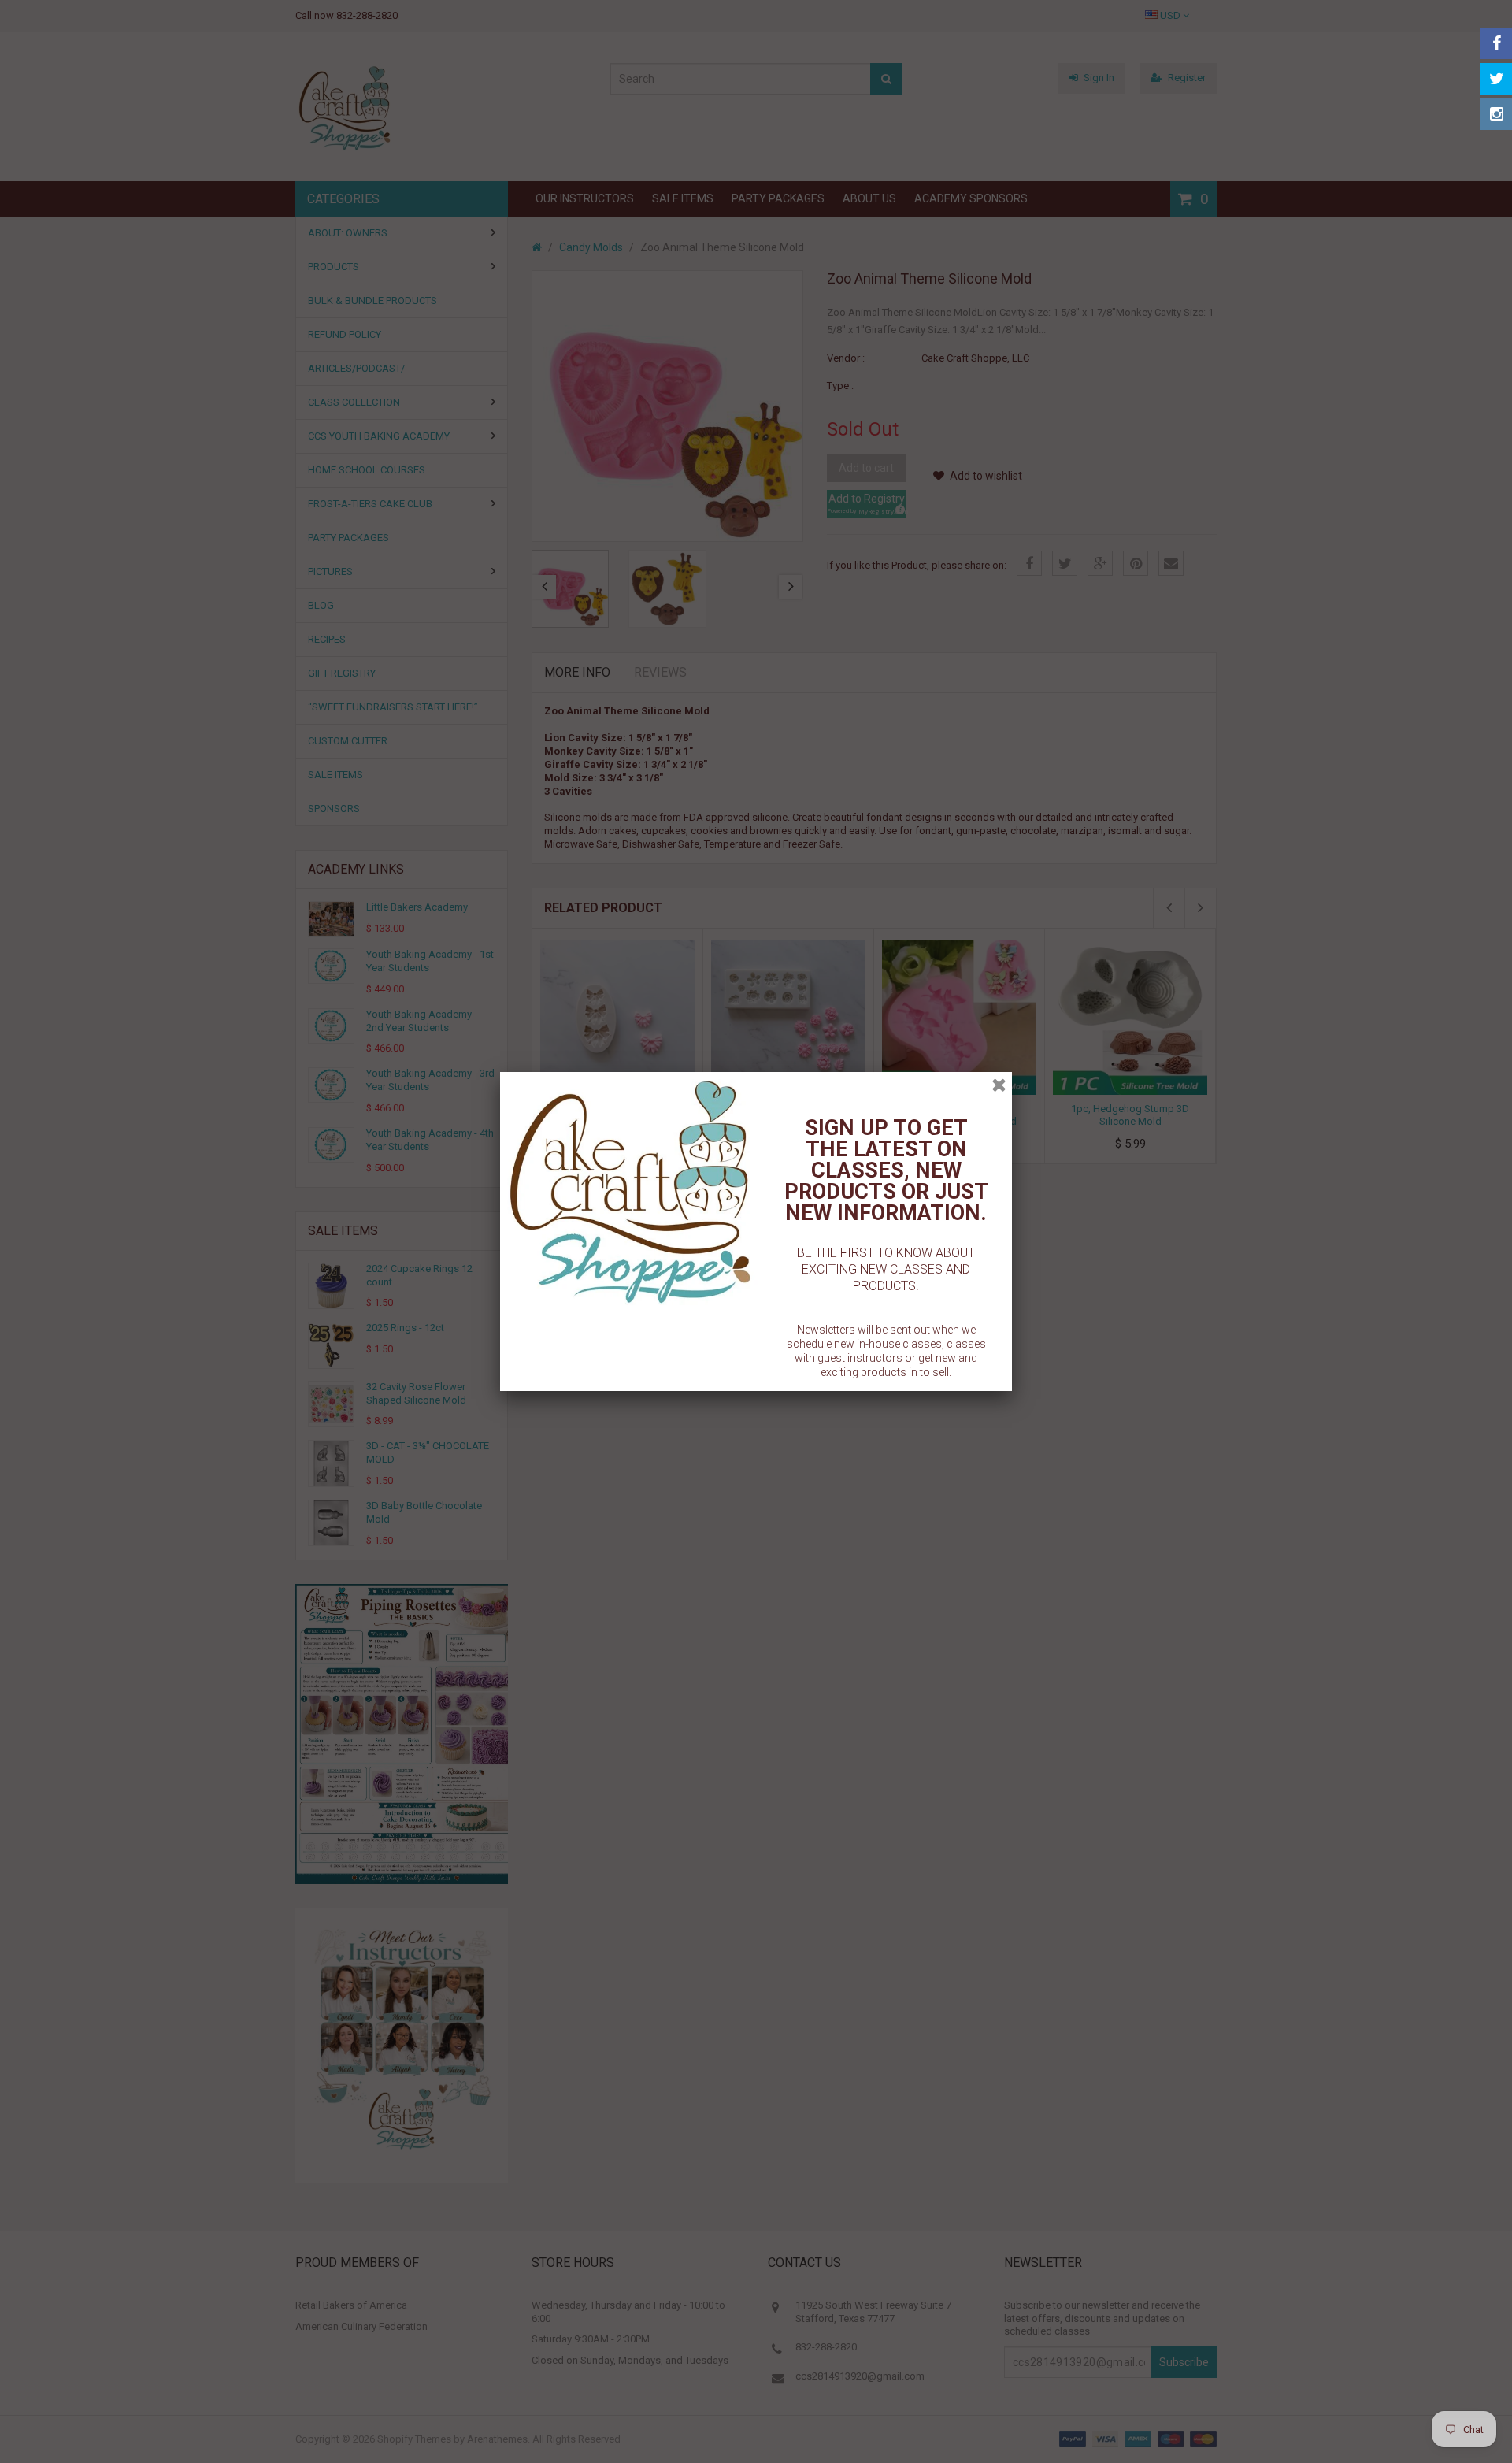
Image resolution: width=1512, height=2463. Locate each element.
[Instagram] (1496, 114)
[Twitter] (1496, 79)
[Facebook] (1496, 43)
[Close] (999, 1085)
